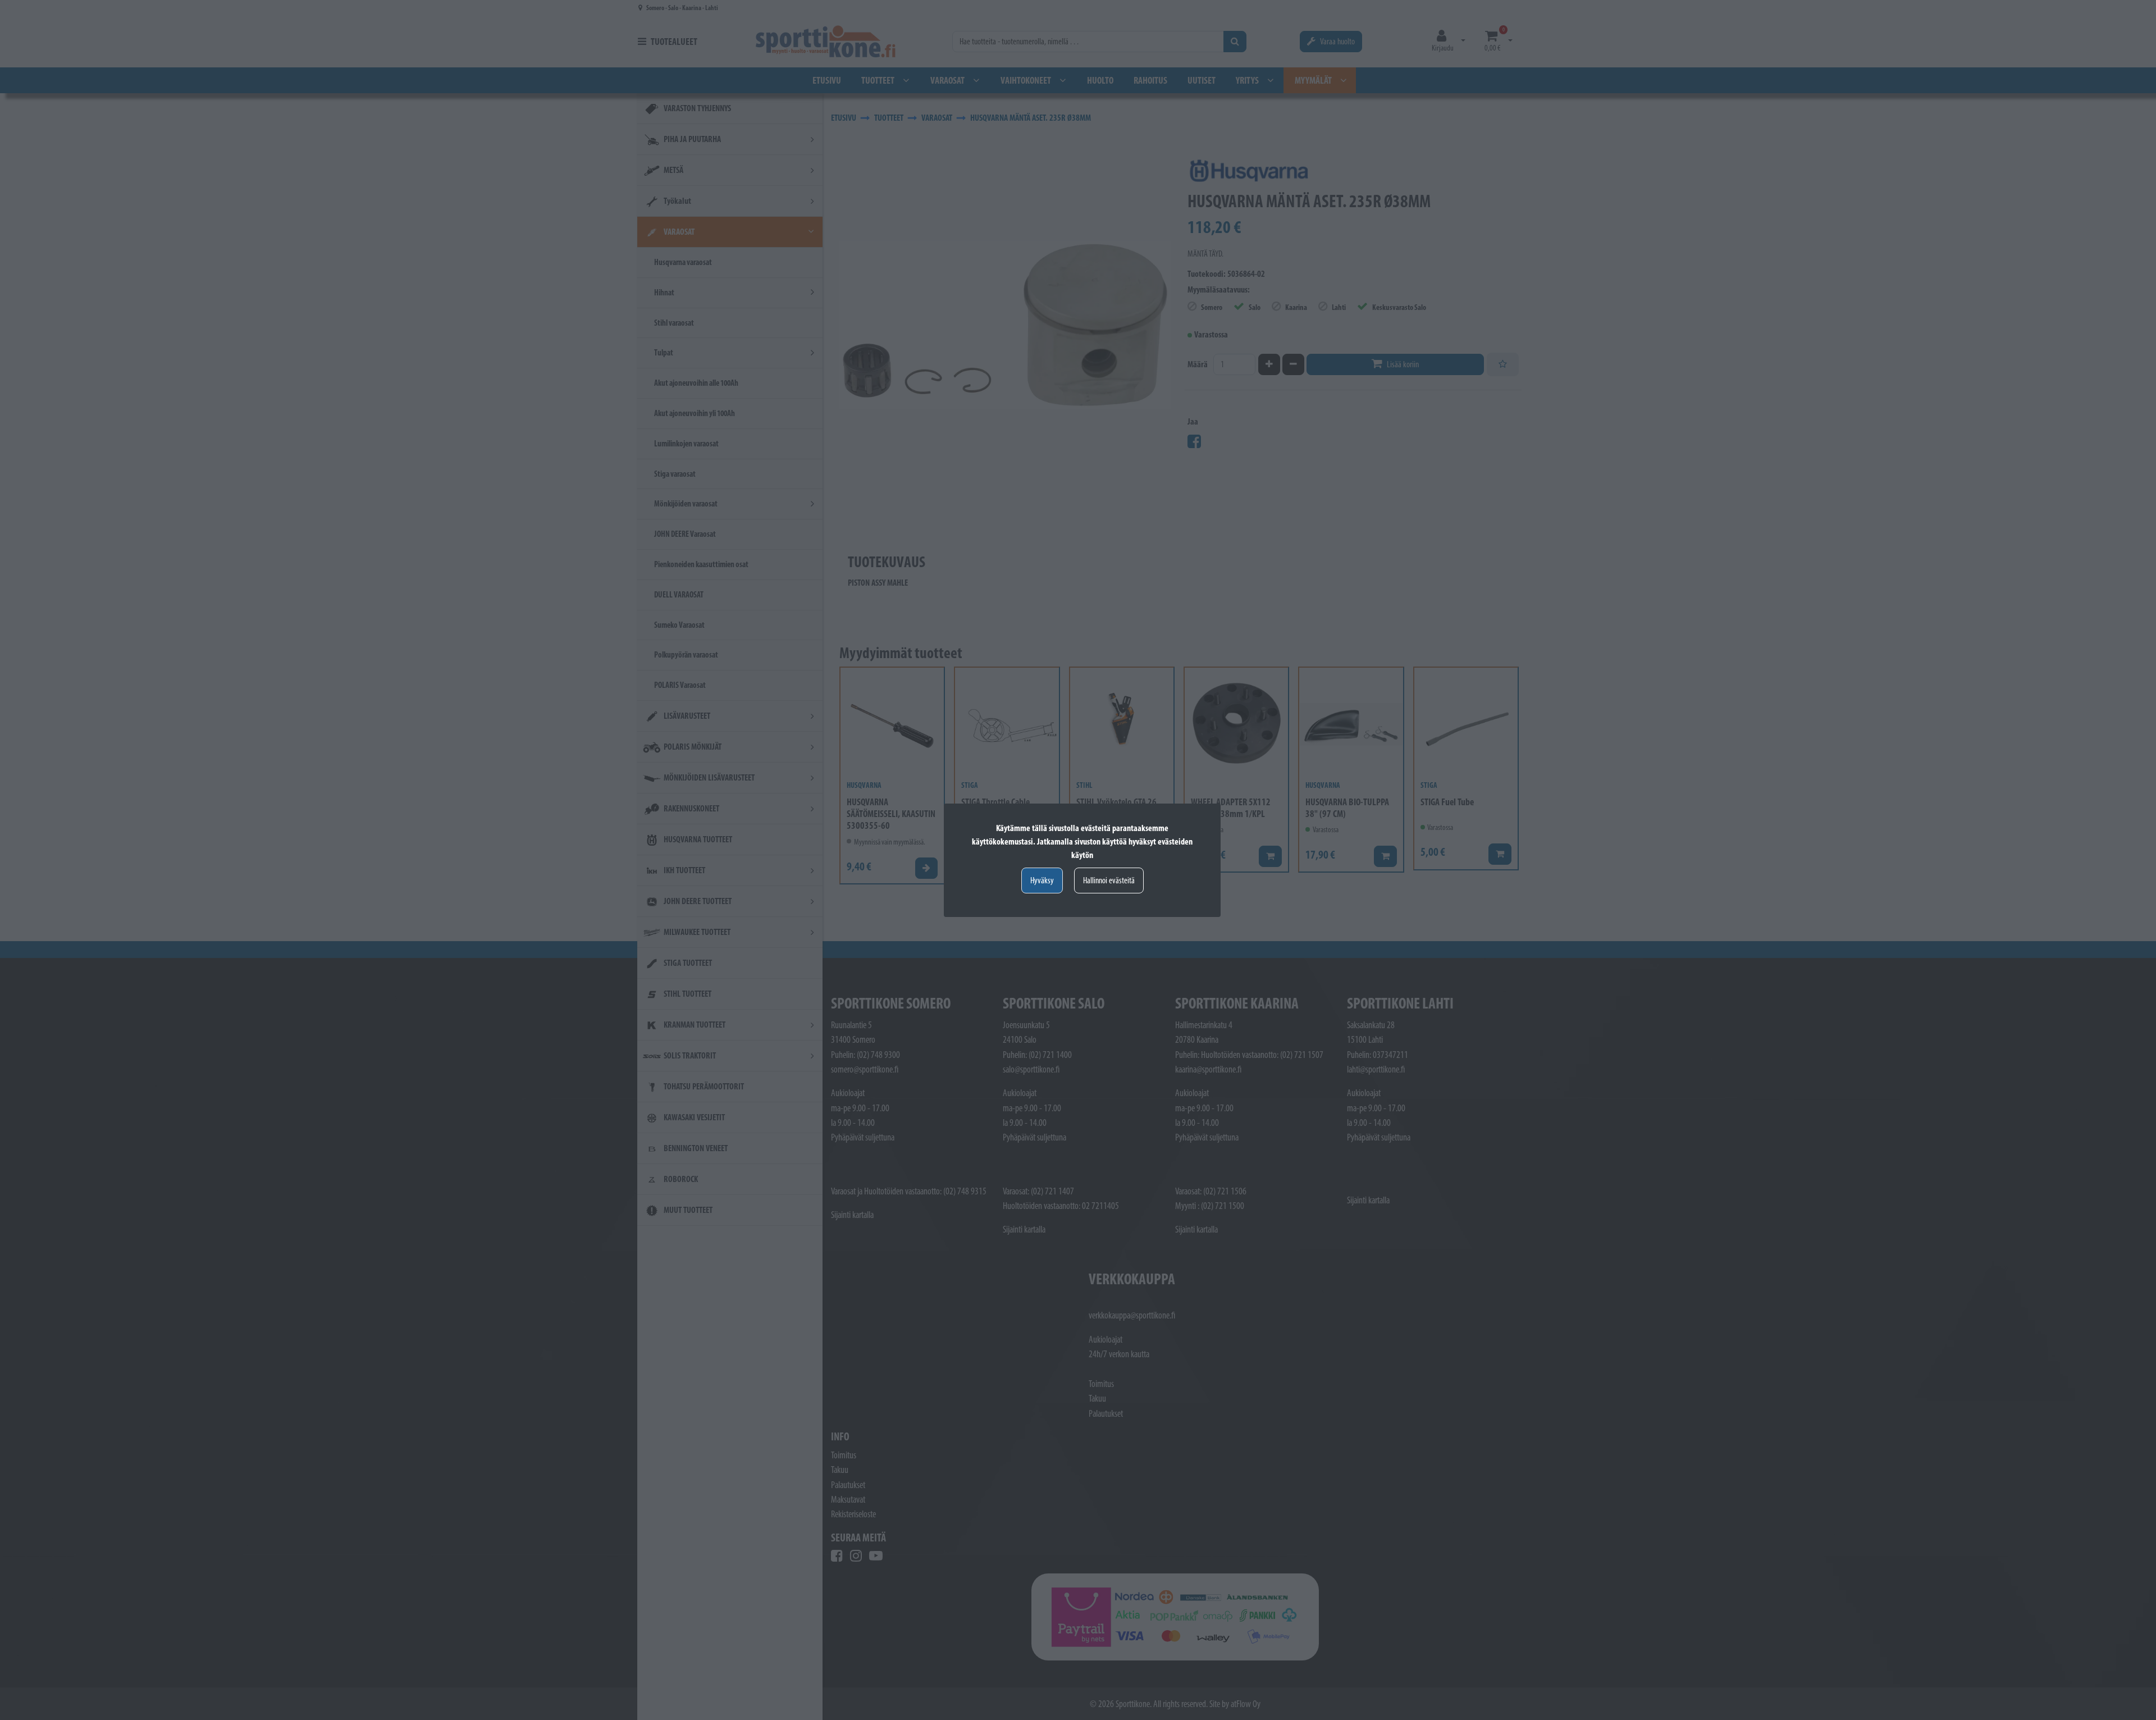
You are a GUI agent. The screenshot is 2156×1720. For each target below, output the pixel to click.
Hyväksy (1042, 880)
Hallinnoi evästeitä (1109, 880)
